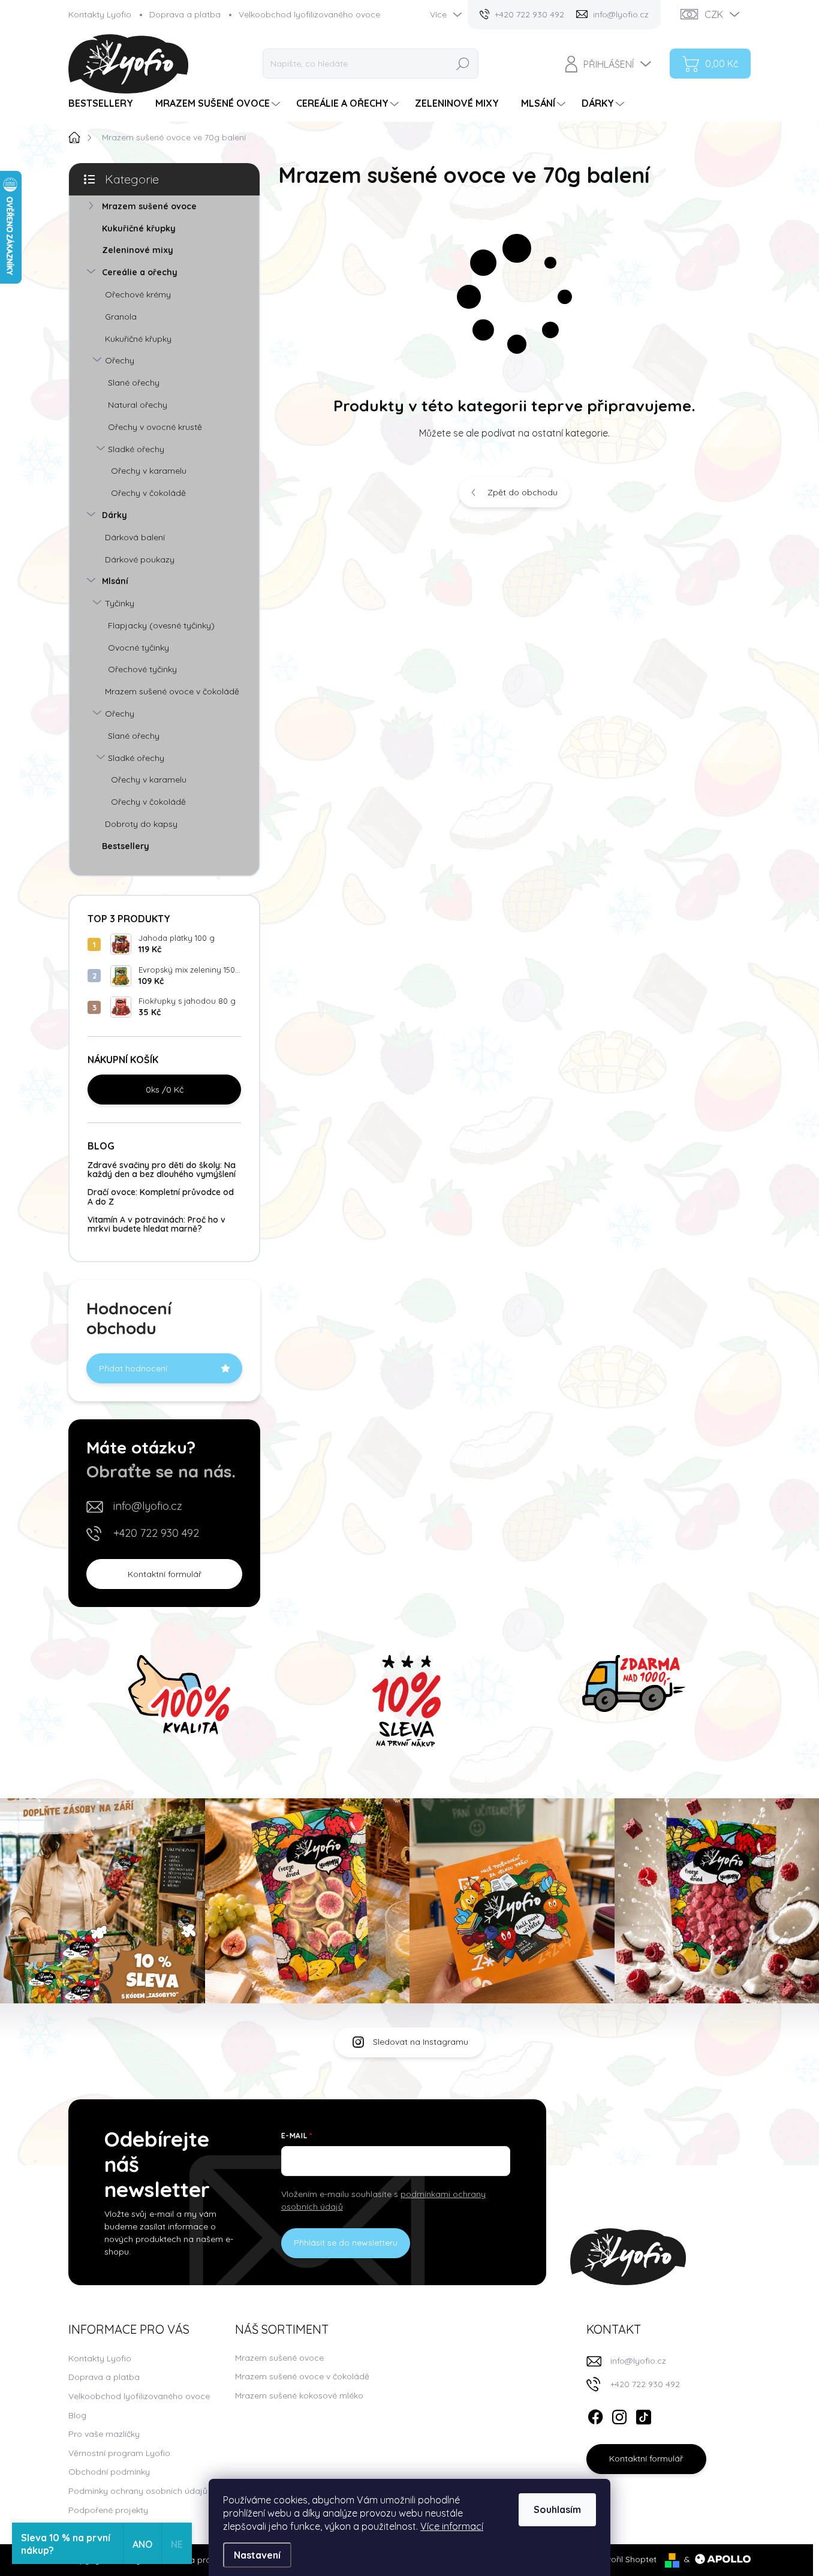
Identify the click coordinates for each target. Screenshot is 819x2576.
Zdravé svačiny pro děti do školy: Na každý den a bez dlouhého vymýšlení (162, 1170)
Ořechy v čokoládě (148, 493)
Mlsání (115, 581)
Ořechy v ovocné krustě (155, 427)
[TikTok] (643, 2415)
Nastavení (257, 2555)
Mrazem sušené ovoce (149, 206)
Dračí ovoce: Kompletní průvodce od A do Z (161, 1197)
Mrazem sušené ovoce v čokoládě (172, 691)
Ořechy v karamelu (149, 471)
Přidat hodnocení (133, 1368)
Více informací (452, 2526)
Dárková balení (135, 537)
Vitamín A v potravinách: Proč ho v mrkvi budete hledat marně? (156, 1224)
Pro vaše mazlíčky (104, 2434)
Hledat (463, 64)
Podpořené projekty (108, 2510)
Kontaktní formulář (165, 1574)
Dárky (115, 515)
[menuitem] (105, 103)
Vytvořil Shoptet (625, 2559)
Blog (77, 2415)
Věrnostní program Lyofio (119, 2453)
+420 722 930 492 (156, 1533)
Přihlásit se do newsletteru (346, 2243)
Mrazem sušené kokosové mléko (299, 2396)
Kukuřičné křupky (139, 228)
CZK (714, 14)
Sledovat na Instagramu (421, 2042)
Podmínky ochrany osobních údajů (138, 2491)
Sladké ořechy (136, 449)
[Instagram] (619, 2415)
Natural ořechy (138, 405)
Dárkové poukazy (140, 559)
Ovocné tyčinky (138, 648)
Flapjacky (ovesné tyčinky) (161, 625)
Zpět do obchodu (523, 492)
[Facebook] (595, 2415)
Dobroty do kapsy (141, 824)
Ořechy (120, 360)
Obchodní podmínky (109, 2472)
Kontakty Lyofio (100, 14)
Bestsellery (126, 846)
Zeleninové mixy (138, 250)
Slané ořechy (134, 383)
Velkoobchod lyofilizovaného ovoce (309, 14)
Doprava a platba (185, 14)
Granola (121, 317)
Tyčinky (120, 603)
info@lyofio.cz (148, 1506)
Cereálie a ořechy (140, 272)
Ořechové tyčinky (142, 669)
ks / (165, 1090)
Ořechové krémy (138, 294)
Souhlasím (557, 2509)
